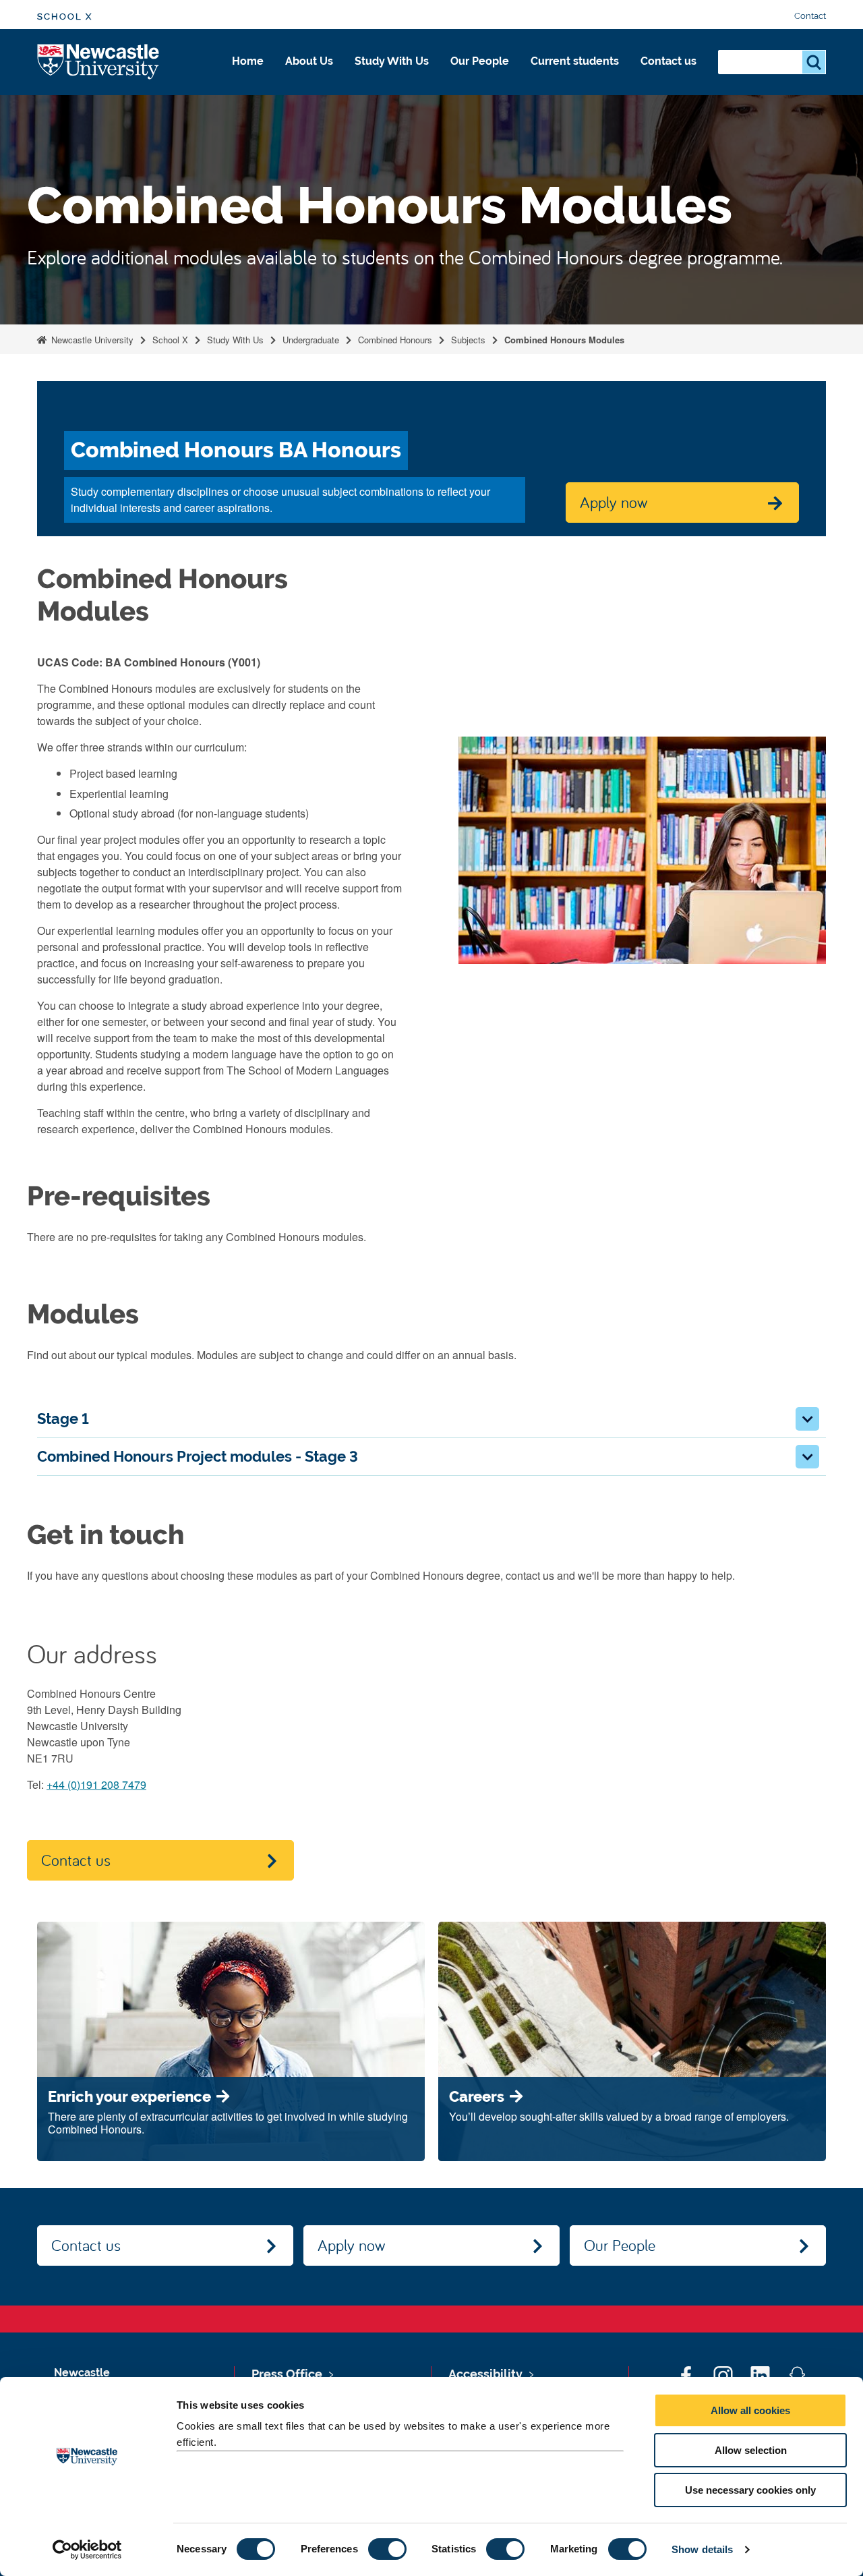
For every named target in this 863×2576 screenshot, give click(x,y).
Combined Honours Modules (564, 340)
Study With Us (392, 61)
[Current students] (575, 76)
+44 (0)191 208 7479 (96, 1784)
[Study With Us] (392, 76)
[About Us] (309, 76)
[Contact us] (668, 76)
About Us (309, 61)
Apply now (351, 2245)
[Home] (248, 76)
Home (248, 61)
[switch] (387, 2549)
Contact (810, 16)
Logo (99, 62)
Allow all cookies (750, 2410)
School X (65, 17)
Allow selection (751, 2450)
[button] (807, 1419)
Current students (575, 61)
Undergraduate (311, 340)
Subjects (468, 340)
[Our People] (480, 76)
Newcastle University (91, 340)
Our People (480, 61)
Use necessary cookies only (750, 2490)
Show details (702, 2549)
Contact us (668, 61)
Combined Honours (395, 340)
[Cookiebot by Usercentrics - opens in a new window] (87, 2550)
